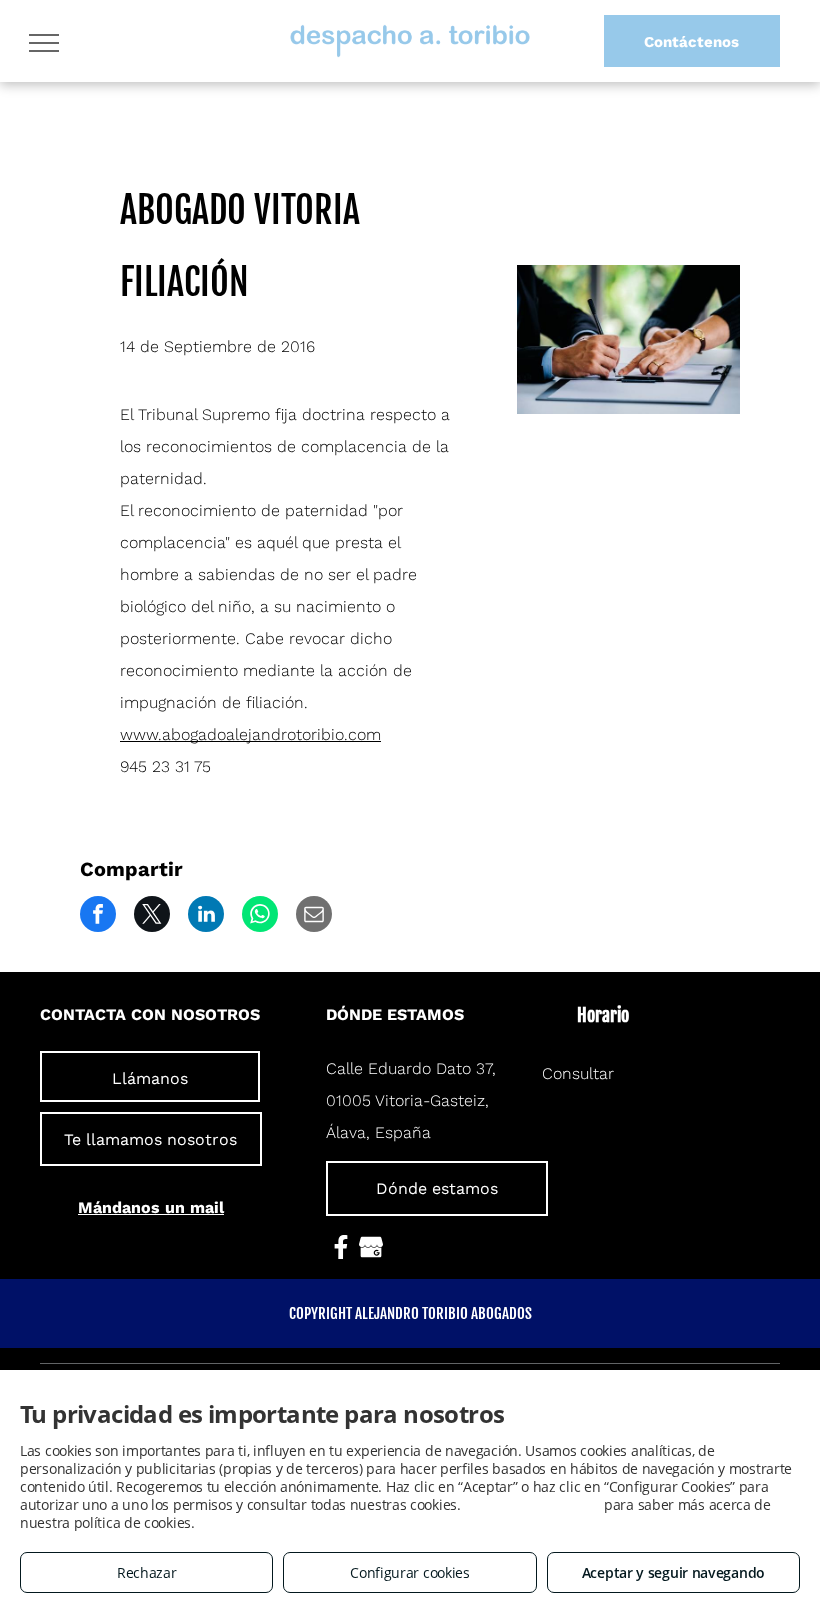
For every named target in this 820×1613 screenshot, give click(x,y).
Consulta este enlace (532, 1504)
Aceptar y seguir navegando (673, 1572)
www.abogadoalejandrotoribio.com (250, 734)
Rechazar (147, 1572)
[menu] (44, 43)
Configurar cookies (410, 1572)
